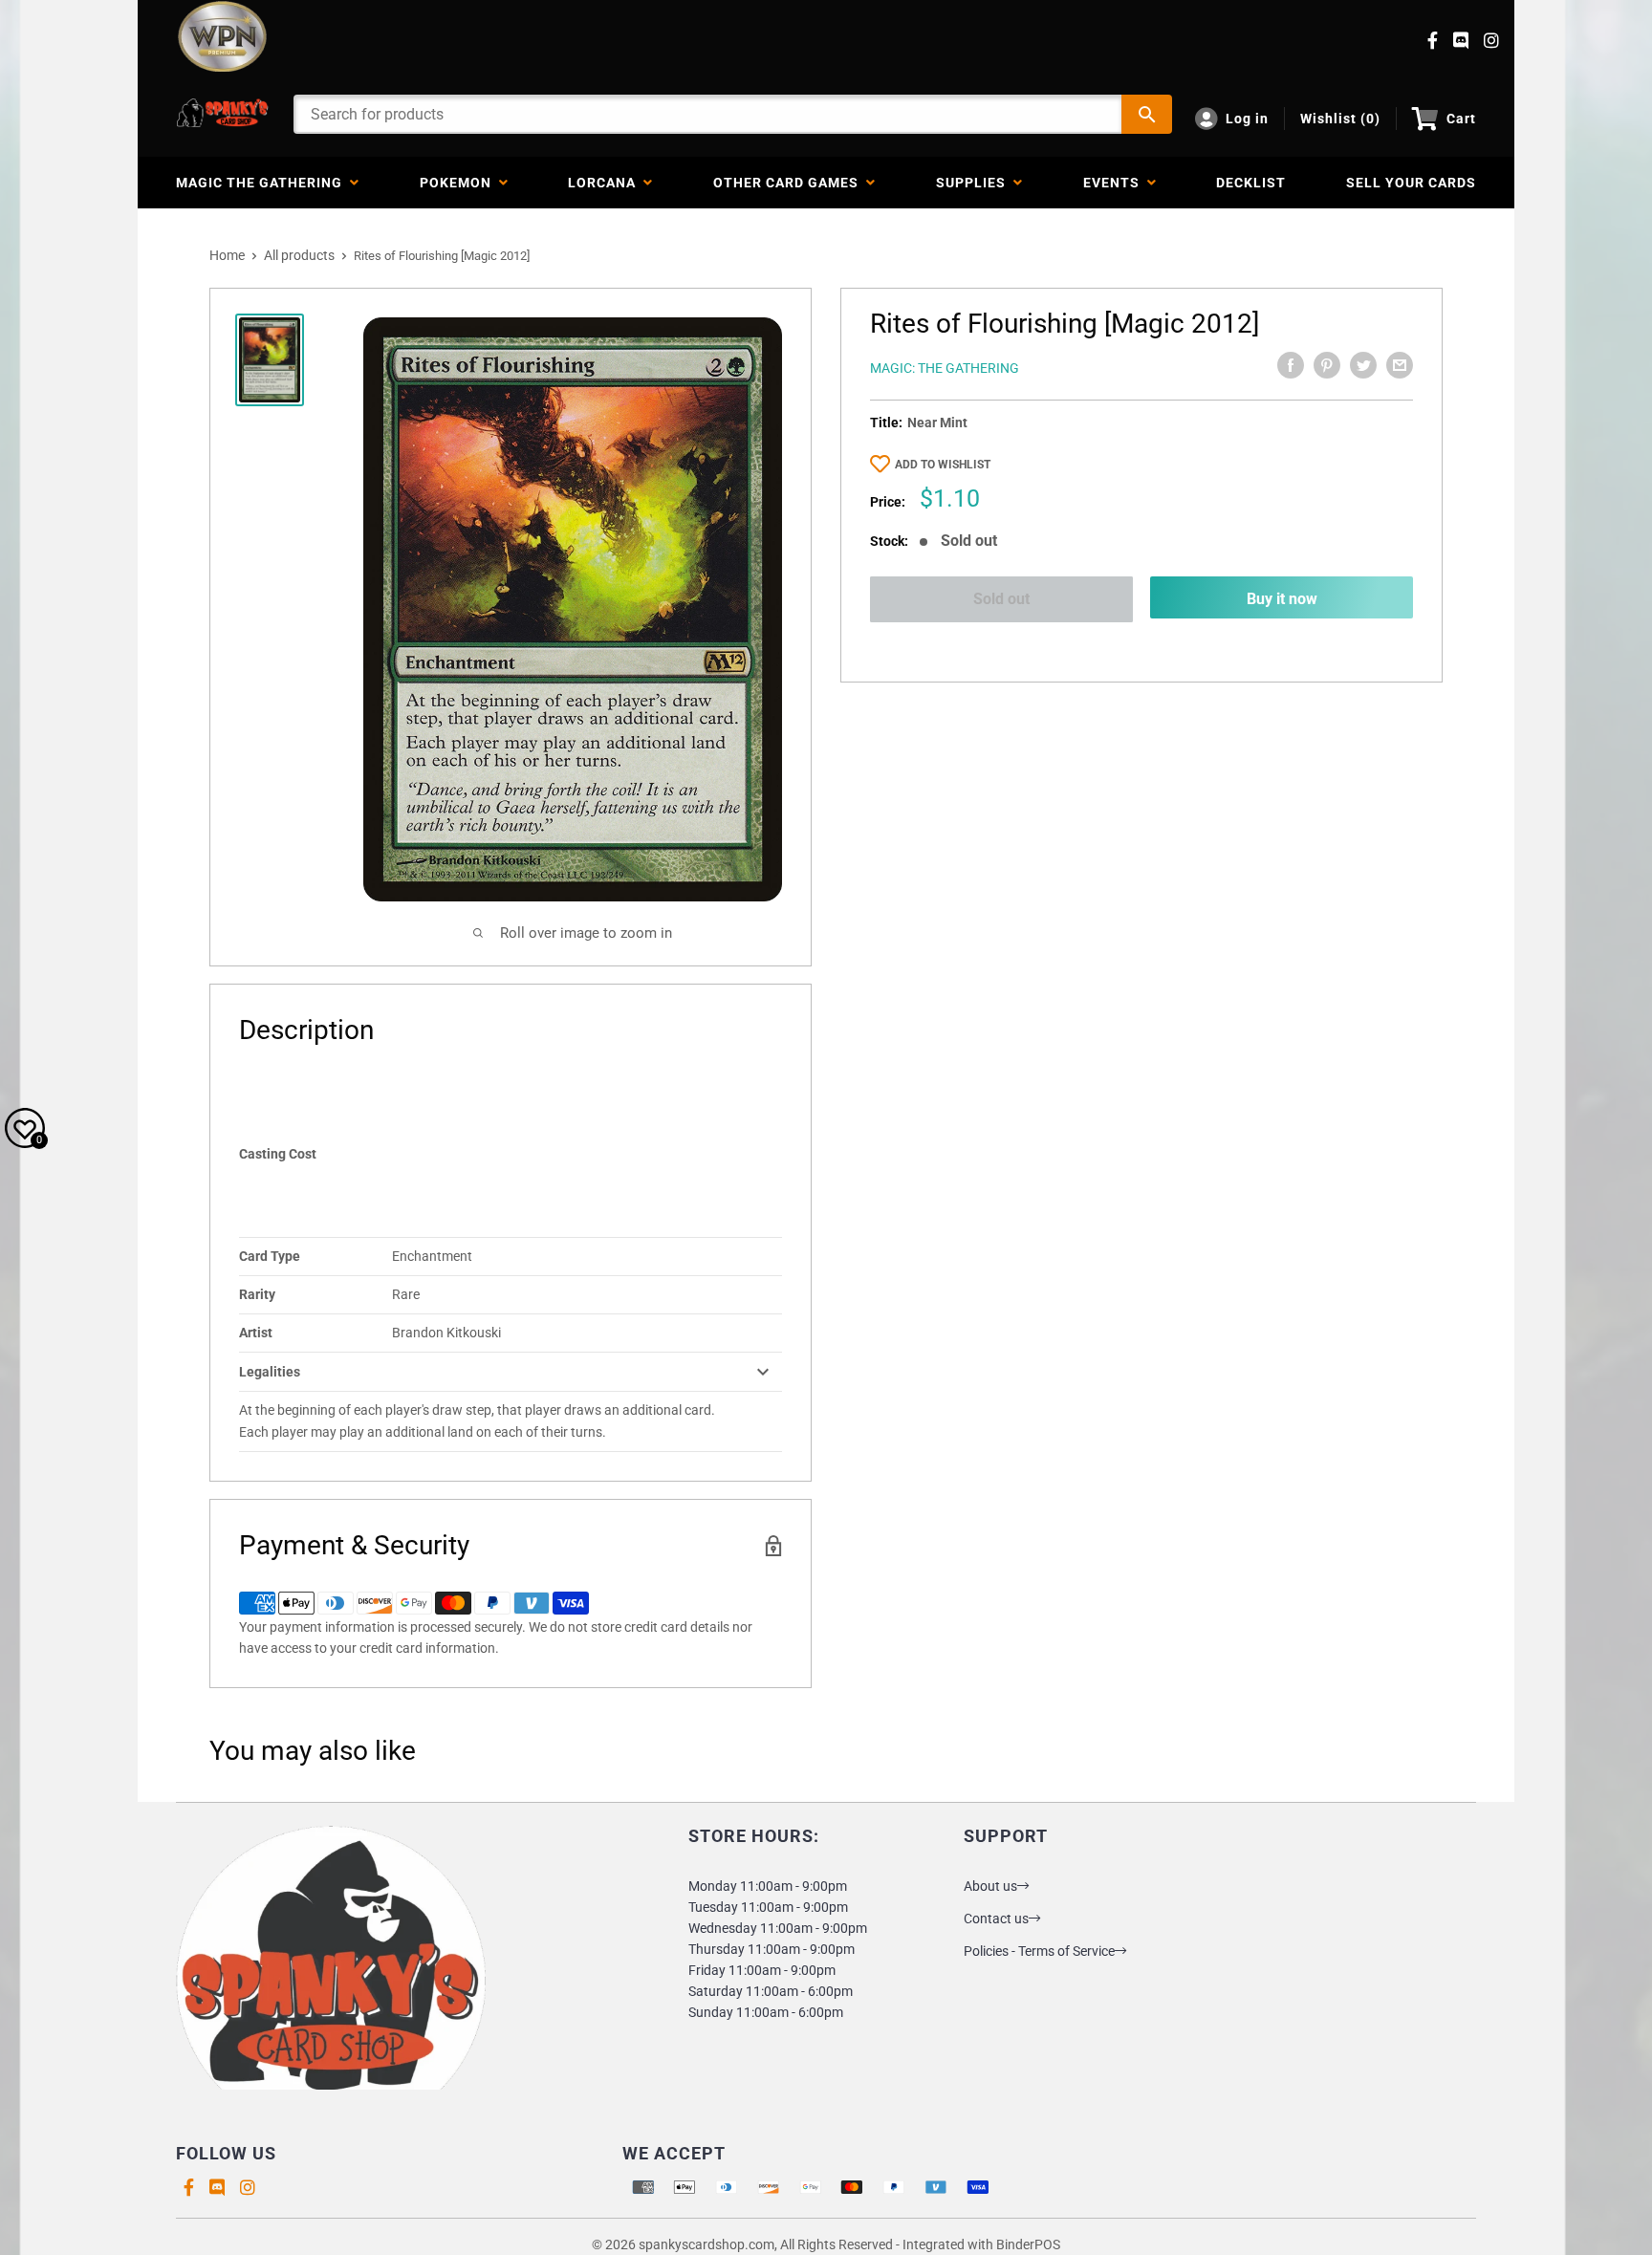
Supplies (975, 183)
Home (227, 255)
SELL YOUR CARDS (1411, 183)
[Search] (1147, 114)
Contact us (996, 1919)
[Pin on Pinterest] (1327, 365)
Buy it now (1282, 599)
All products (299, 255)
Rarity (257, 1294)
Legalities (270, 1372)
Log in (1247, 119)
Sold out (1001, 599)
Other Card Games (790, 183)
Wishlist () (1340, 119)
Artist (256, 1333)
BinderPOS (1028, 2244)
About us (990, 1886)
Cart (1461, 119)
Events (1115, 183)
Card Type (270, 1256)
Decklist (1251, 183)
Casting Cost (278, 1154)
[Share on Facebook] (1291, 365)
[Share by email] (1400, 365)
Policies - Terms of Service (1039, 1951)
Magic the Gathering (263, 183)
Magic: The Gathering (945, 368)
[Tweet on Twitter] (1363, 365)
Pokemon (459, 183)
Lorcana (606, 183)
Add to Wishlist (943, 465)
